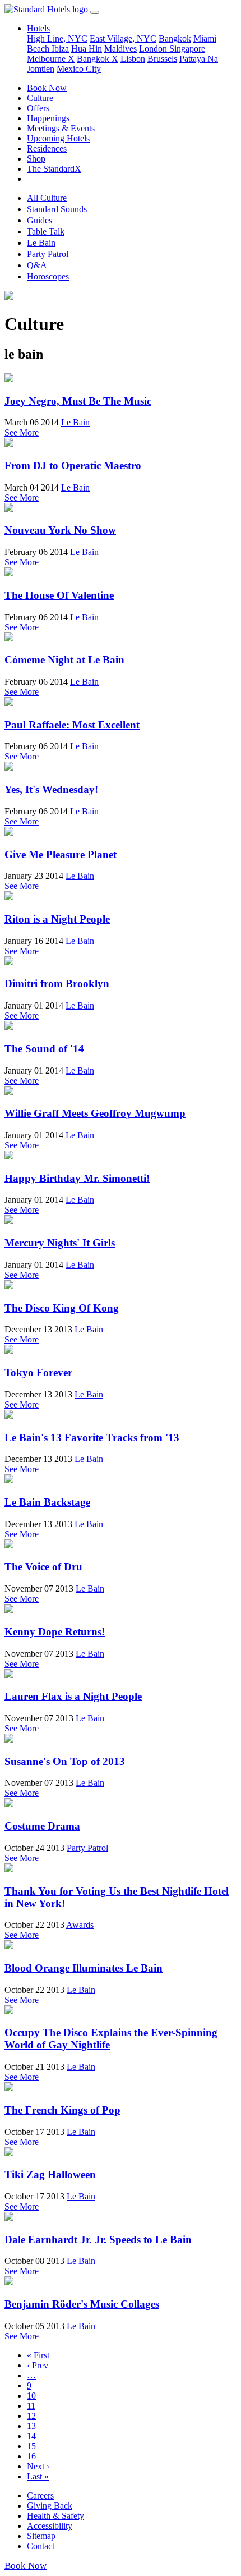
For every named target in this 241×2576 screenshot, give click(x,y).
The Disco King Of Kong (62, 1308)
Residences (47, 148)
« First (38, 2355)
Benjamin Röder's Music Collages (82, 2304)
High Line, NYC (57, 38)
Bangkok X (98, 59)
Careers (40, 2495)
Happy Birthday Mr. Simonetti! (77, 1178)
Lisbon (133, 59)
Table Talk (46, 232)
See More (22, 432)
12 (31, 2416)
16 (31, 2456)
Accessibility (50, 2526)
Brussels (162, 59)
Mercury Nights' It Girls (60, 1243)
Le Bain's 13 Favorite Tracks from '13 (92, 1438)
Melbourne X (51, 59)
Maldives (121, 49)
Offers (38, 108)
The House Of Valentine (59, 595)
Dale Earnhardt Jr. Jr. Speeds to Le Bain (98, 2240)
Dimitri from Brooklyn (57, 984)
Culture (40, 98)
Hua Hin (87, 49)
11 (31, 2406)
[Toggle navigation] (95, 12)
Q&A (37, 265)
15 (31, 2446)
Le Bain (41, 243)
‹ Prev (38, 2365)
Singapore (187, 49)
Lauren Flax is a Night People (73, 1696)
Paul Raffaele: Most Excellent (72, 725)
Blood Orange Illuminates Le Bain (84, 1968)
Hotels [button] (38, 28)
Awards (80, 1925)
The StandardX (54, 169)
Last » (38, 2476)
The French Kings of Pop (62, 2110)
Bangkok (175, 38)
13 (31, 2426)
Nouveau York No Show (60, 530)
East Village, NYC (123, 38)
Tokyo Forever (38, 1372)
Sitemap (41, 2536)
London (154, 49)
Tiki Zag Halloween (50, 2174)
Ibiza (60, 49)
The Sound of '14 (44, 1049)
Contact (41, 2546)
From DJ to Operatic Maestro (73, 466)
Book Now (47, 88)
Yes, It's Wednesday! (51, 789)
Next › (38, 2466)
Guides (40, 220)
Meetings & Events (61, 128)
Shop (36, 159)
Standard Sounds (57, 209)
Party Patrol (48, 254)
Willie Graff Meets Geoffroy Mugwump (95, 1113)
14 (31, 2436)
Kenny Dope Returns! (55, 1632)
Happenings (48, 118)
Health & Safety (55, 2516)
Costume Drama (42, 1826)
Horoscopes (48, 276)
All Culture (47, 198)
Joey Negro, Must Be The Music (78, 401)
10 (31, 2396)
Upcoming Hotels (58, 138)
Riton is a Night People (57, 919)
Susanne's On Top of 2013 (65, 1761)
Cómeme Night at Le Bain (64, 660)
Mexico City (79, 69)
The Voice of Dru (43, 1567)
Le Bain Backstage (47, 1502)
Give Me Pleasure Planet (61, 854)
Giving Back (50, 2506)
